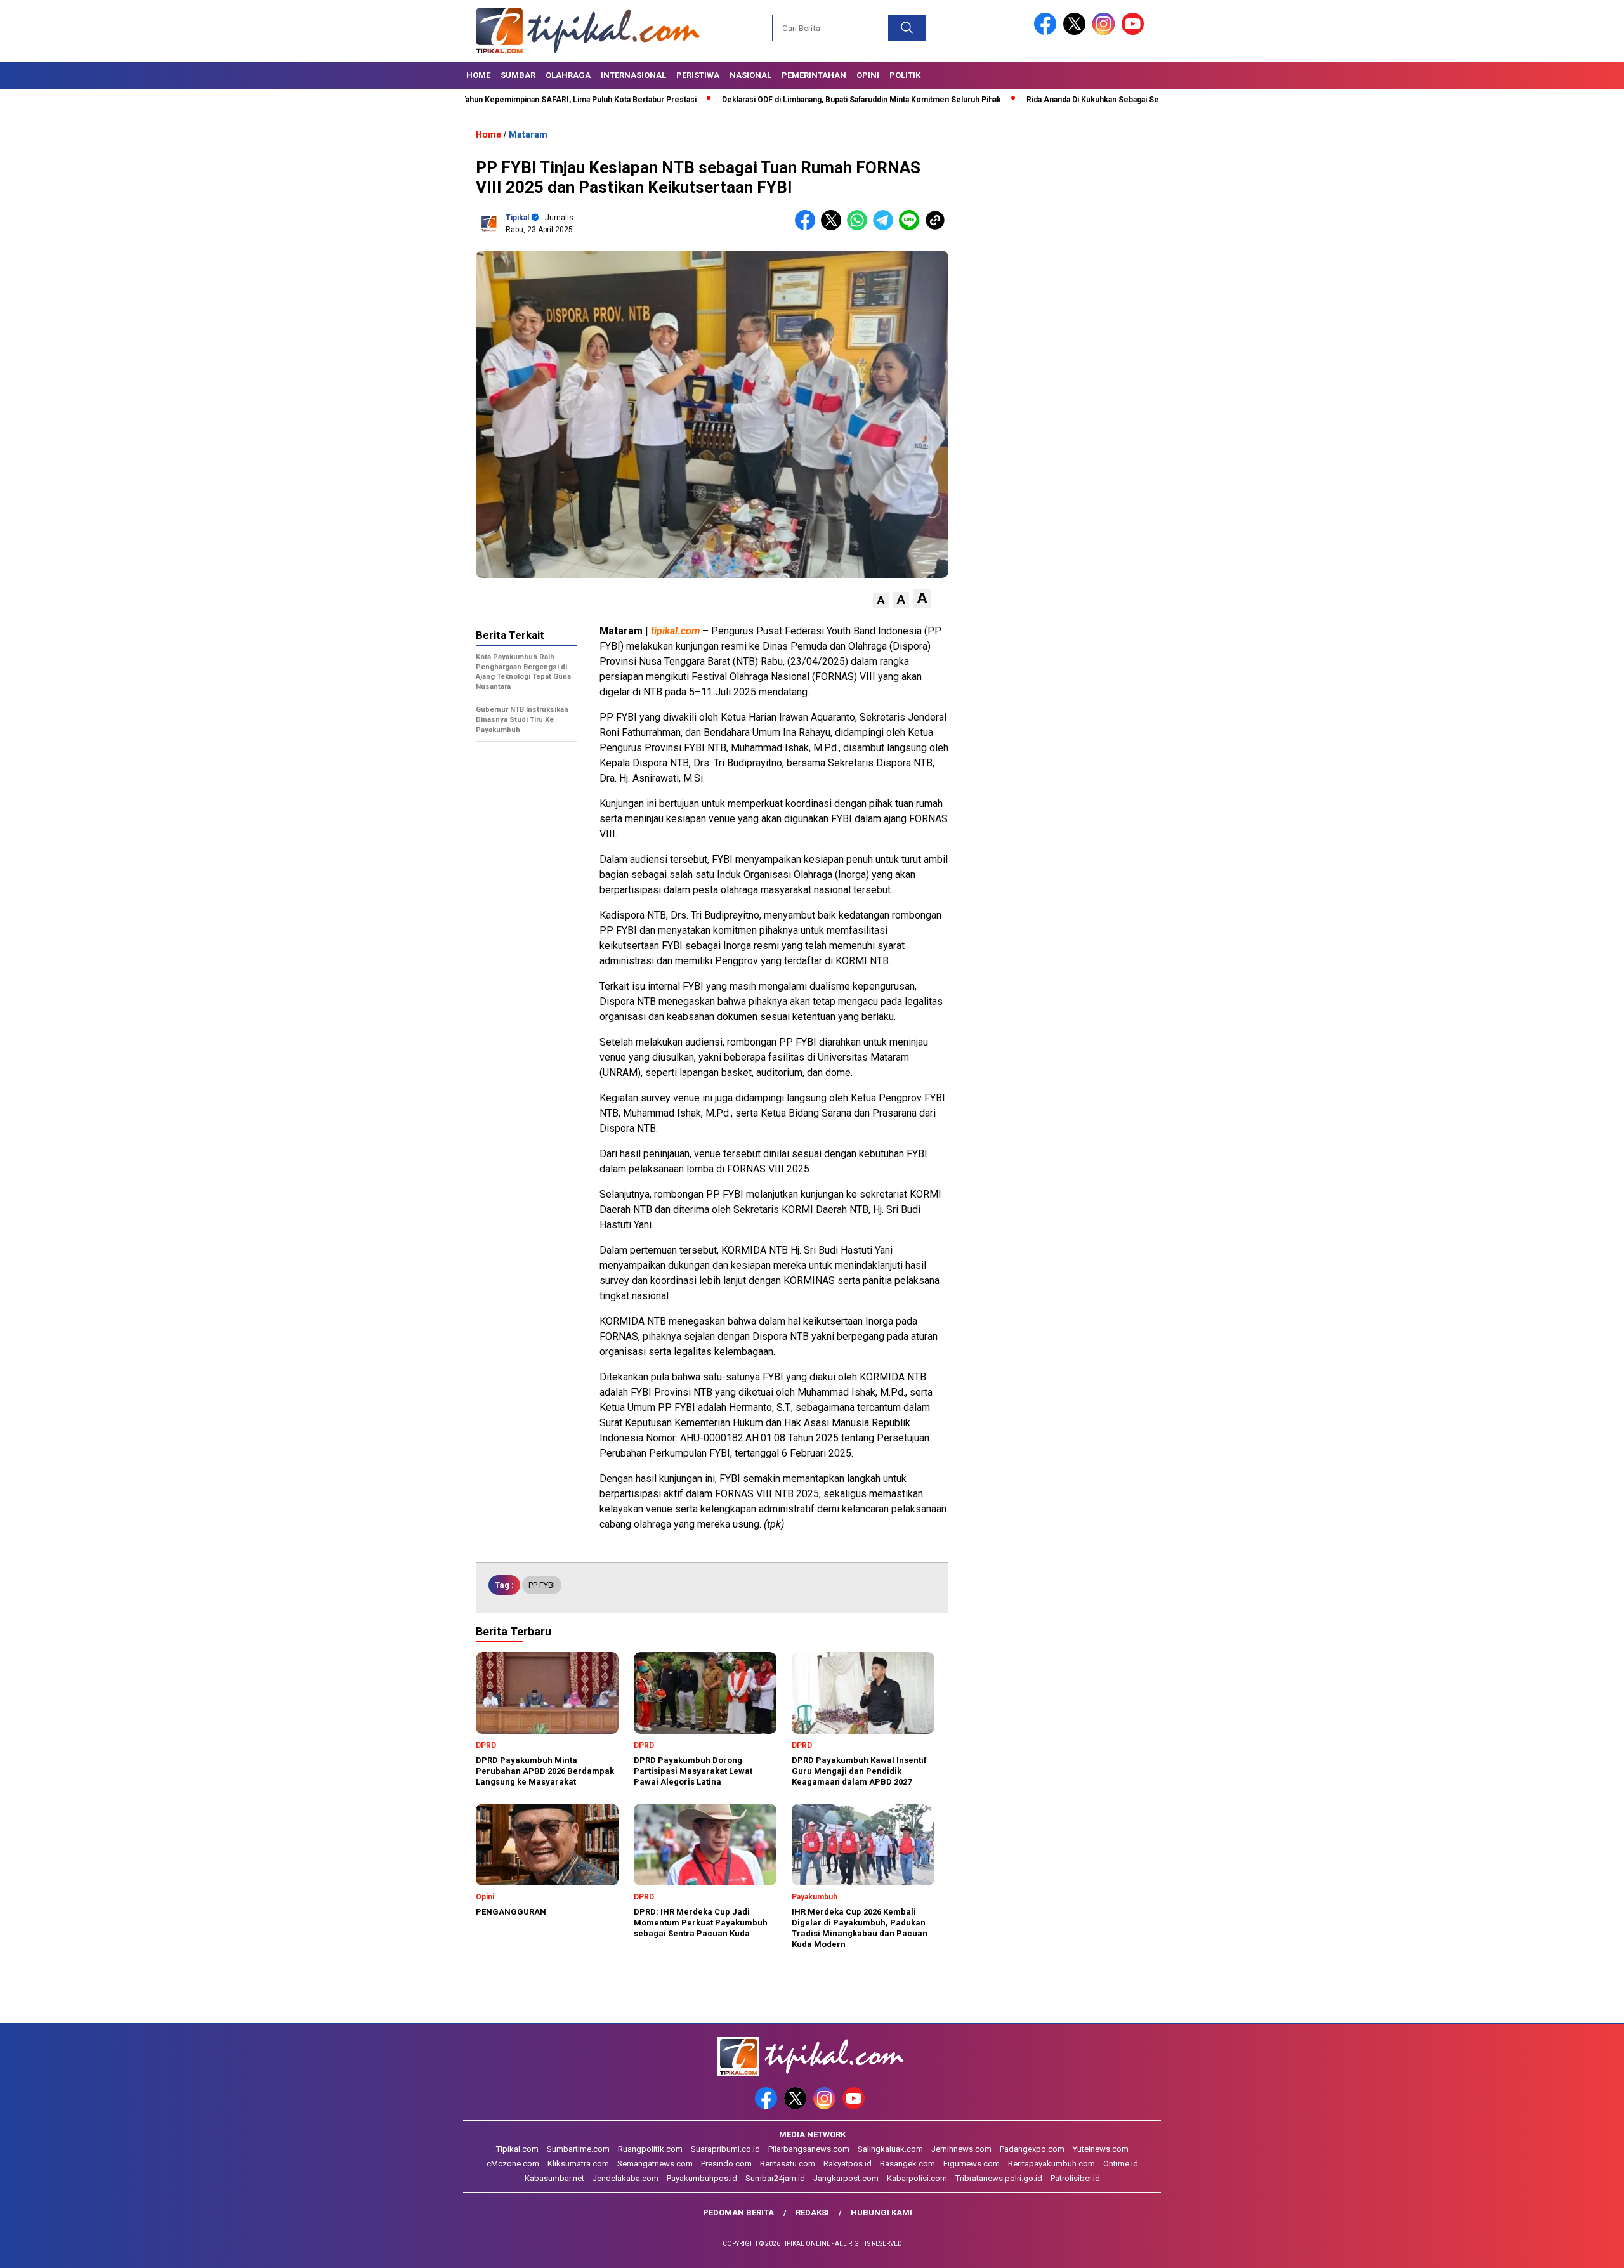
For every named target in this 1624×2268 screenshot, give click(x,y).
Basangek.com (907, 2164)
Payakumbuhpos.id (702, 2178)
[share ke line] (912, 227)
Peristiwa (698, 75)
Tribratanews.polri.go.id (999, 2178)
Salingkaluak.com (890, 2149)
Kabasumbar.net (554, 2178)
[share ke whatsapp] (860, 227)
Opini (868, 75)
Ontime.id (1121, 2164)
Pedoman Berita (738, 2212)
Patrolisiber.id (1075, 2178)
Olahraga (568, 75)
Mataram (528, 134)
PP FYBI (542, 1585)
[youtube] (1135, 32)
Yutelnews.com (1101, 2149)
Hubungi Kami (881, 2212)
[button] (881, 600)
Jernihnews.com (961, 2149)
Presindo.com (726, 2164)
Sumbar (518, 75)
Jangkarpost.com (846, 2178)
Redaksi (812, 2212)
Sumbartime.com (578, 2149)
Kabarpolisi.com (917, 2178)
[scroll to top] (1565, 2248)
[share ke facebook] (808, 227)
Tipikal (517, 218)
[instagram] (1106, 32)
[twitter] (1077, 32)
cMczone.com (513, 2164)
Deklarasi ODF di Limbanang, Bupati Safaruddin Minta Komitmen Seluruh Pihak (772, 100)
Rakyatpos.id (848, 2164)
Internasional (633, 75)
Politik (905, 75)
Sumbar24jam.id (775, 2178)
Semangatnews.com (655, 2164)
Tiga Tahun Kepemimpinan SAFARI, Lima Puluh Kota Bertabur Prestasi (481, 100)
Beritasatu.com (788, 2164)
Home (478, 75)
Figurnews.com (972, 2164)
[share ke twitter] (834, 227)
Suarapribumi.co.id (725, 2149)
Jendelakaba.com (625, 2178)
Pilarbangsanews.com (809, 2149)
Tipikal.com (517, 2149)
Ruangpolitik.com (650, 2149)
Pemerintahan (814, 75)
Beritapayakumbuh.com (1051, 2164)
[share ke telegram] (886, 227)
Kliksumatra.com (578, 2164)
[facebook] (1047, 32)
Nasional (750, 75)
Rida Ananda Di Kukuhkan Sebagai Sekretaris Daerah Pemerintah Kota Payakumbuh (1086, 100)
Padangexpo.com (1032, 2149)
